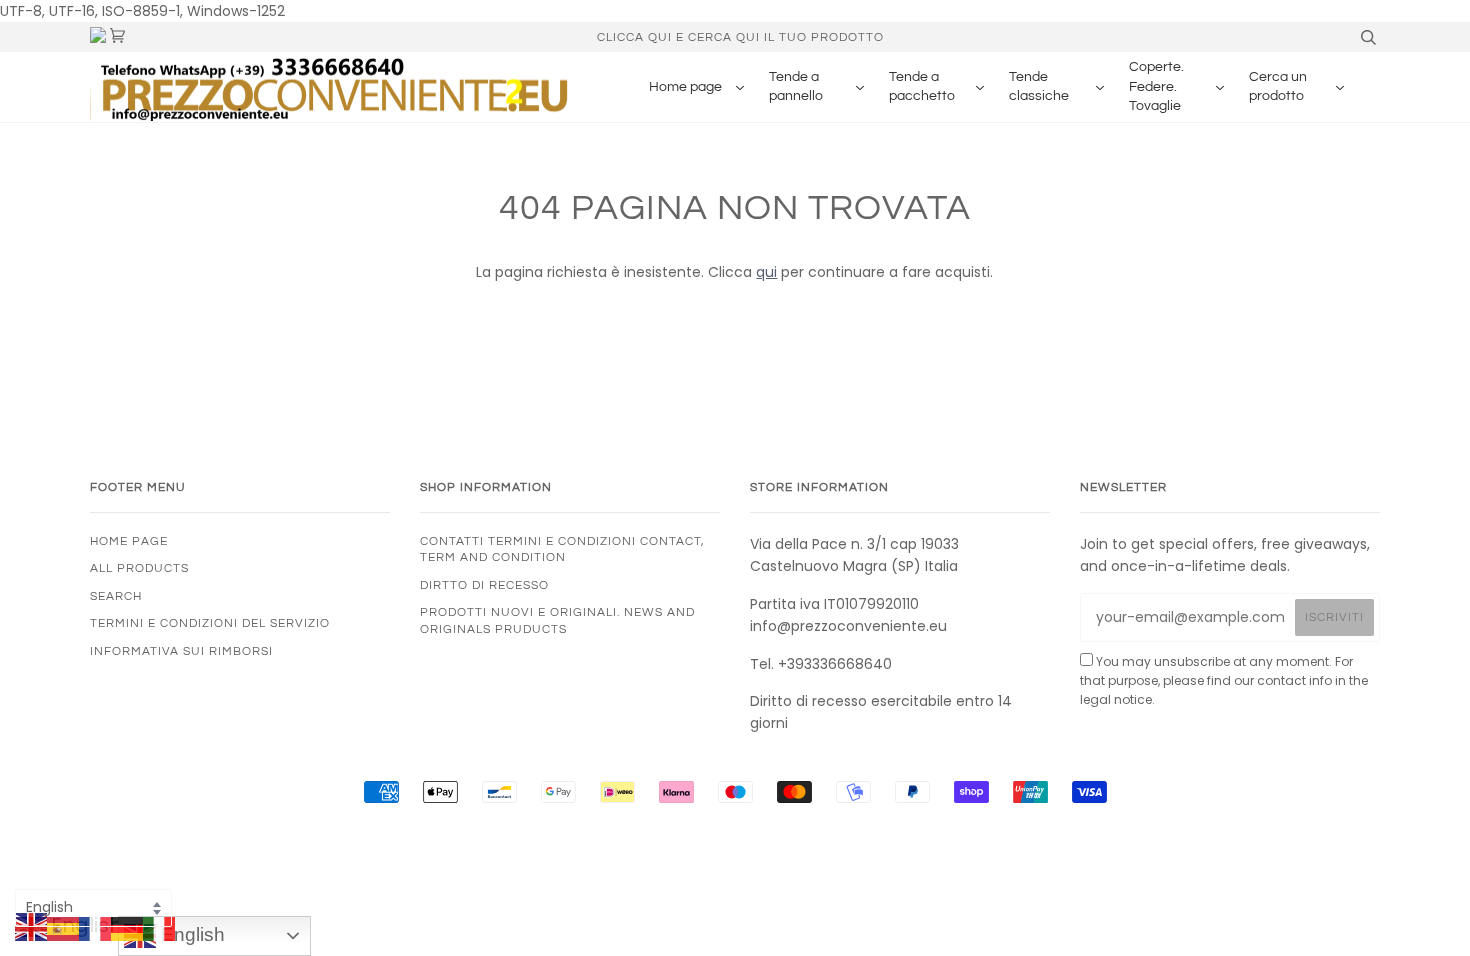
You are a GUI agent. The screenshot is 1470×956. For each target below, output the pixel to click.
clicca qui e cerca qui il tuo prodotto (740, 37)
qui (766, 272)
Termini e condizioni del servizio (210, 623)
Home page (129, 541)
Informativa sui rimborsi (181, 651)
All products (139, 568)
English (190, 934)
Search (116, 596)
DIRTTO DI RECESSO (484, 585)
